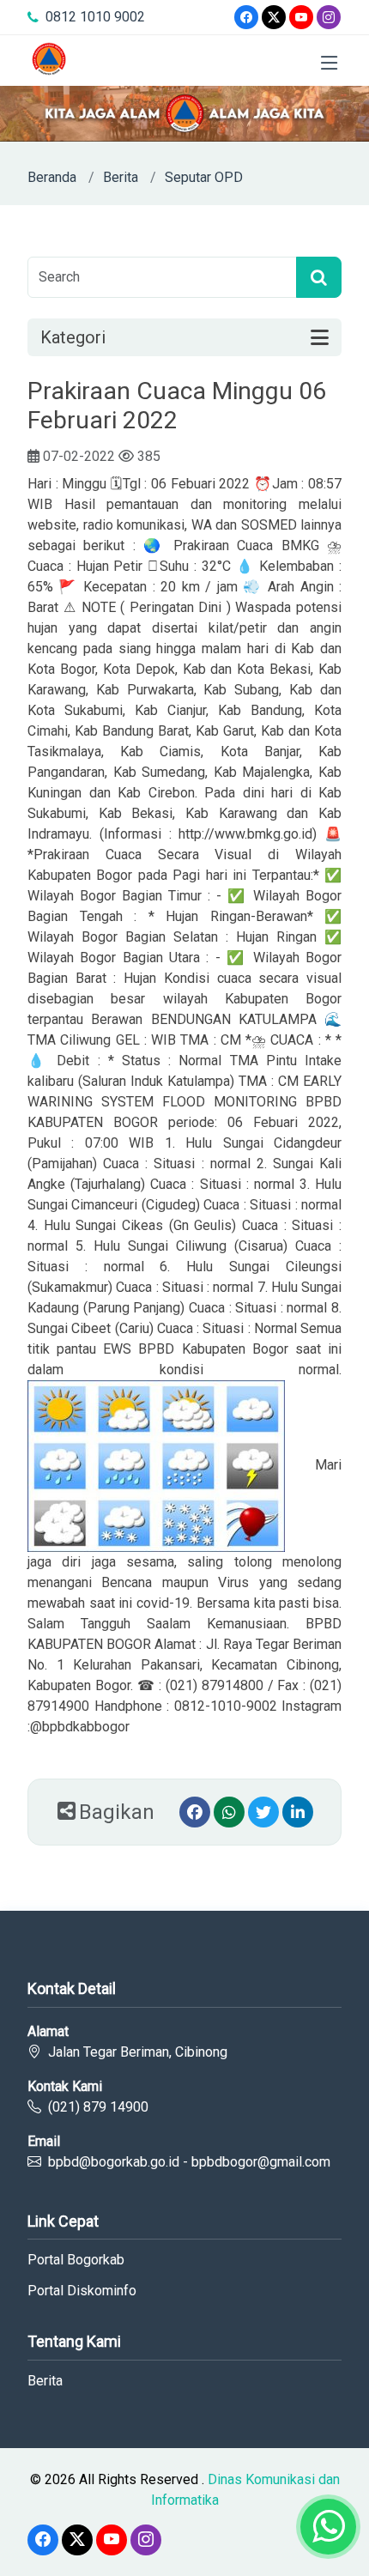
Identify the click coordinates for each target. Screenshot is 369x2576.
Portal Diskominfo (82, 2291)
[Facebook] (246, 17)
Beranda (52, 177)
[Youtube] (301, 17)
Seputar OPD (204, 177)
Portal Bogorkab (76, 2260)
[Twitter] (274, 17)
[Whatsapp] (229, 1812)
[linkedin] (298, 1812)
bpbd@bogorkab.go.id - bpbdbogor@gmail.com (189, 2162)
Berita (121, 177)
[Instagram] (329, 17)
